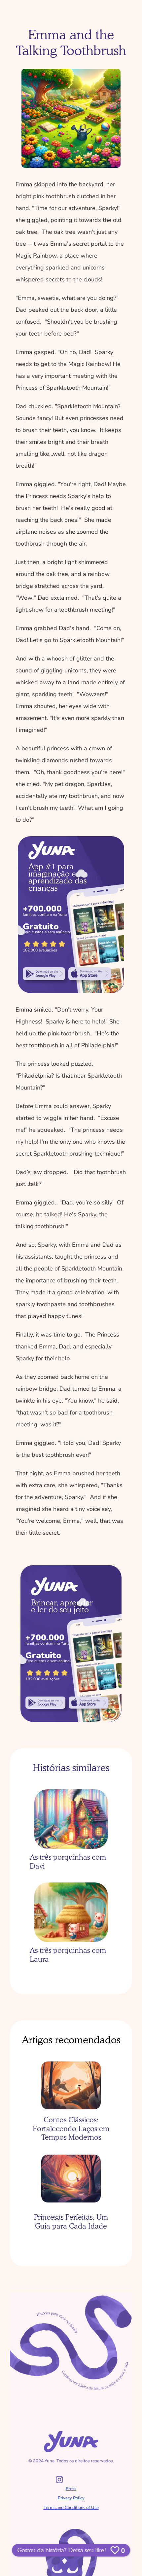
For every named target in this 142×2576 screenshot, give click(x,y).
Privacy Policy (71, 2498)
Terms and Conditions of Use (71, 2508)
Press (71, 2489)
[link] (44, 974)
